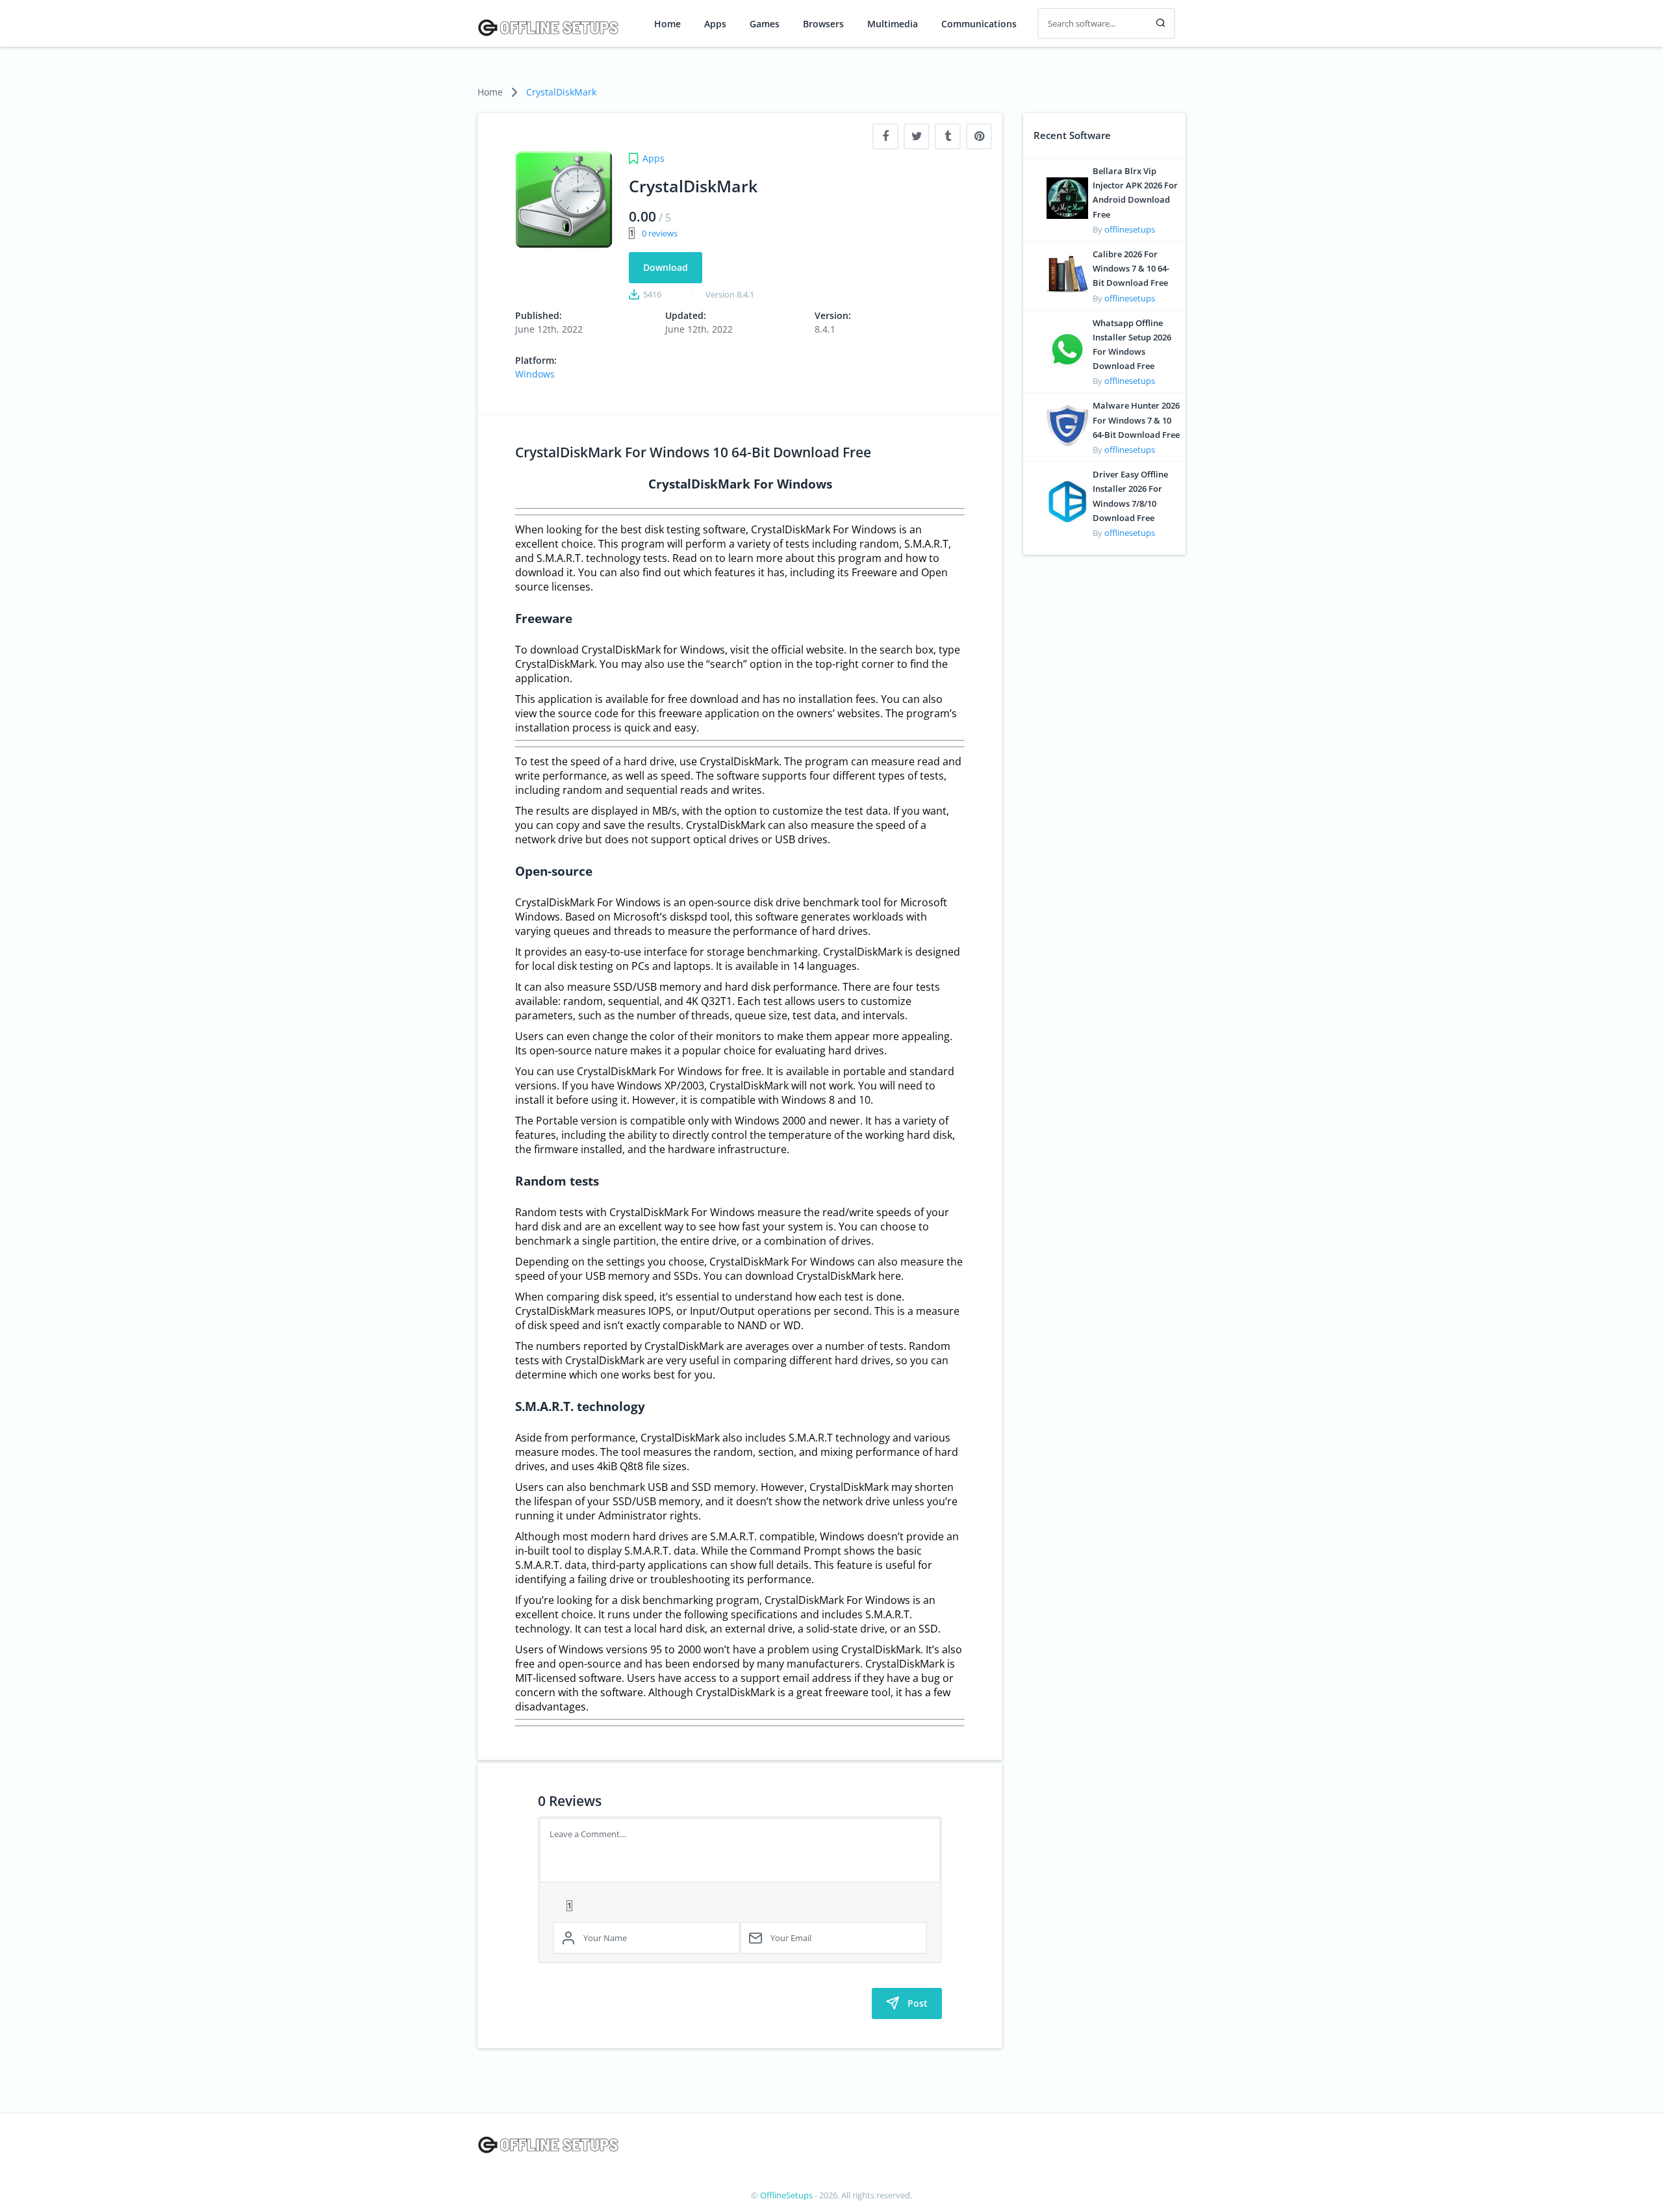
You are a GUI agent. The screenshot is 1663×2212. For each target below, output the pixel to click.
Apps (715, 24)
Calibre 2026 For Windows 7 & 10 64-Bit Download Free (1131, 268)
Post (918, 2003)
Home (667, 24)
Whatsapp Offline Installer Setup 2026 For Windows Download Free (1132, 345)
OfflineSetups (786, 2195)
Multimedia (893, 24)
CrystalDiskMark (561, 92)
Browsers (823, 24)
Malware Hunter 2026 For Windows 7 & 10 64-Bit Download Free (1136, 420)
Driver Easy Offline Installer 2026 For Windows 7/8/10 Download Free (1130, 496)
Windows (535, 374)
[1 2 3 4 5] (740, 1905)
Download (666, 267)
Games (765, 24)
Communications (979, 24)
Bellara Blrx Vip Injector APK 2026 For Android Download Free (1135, 193)
